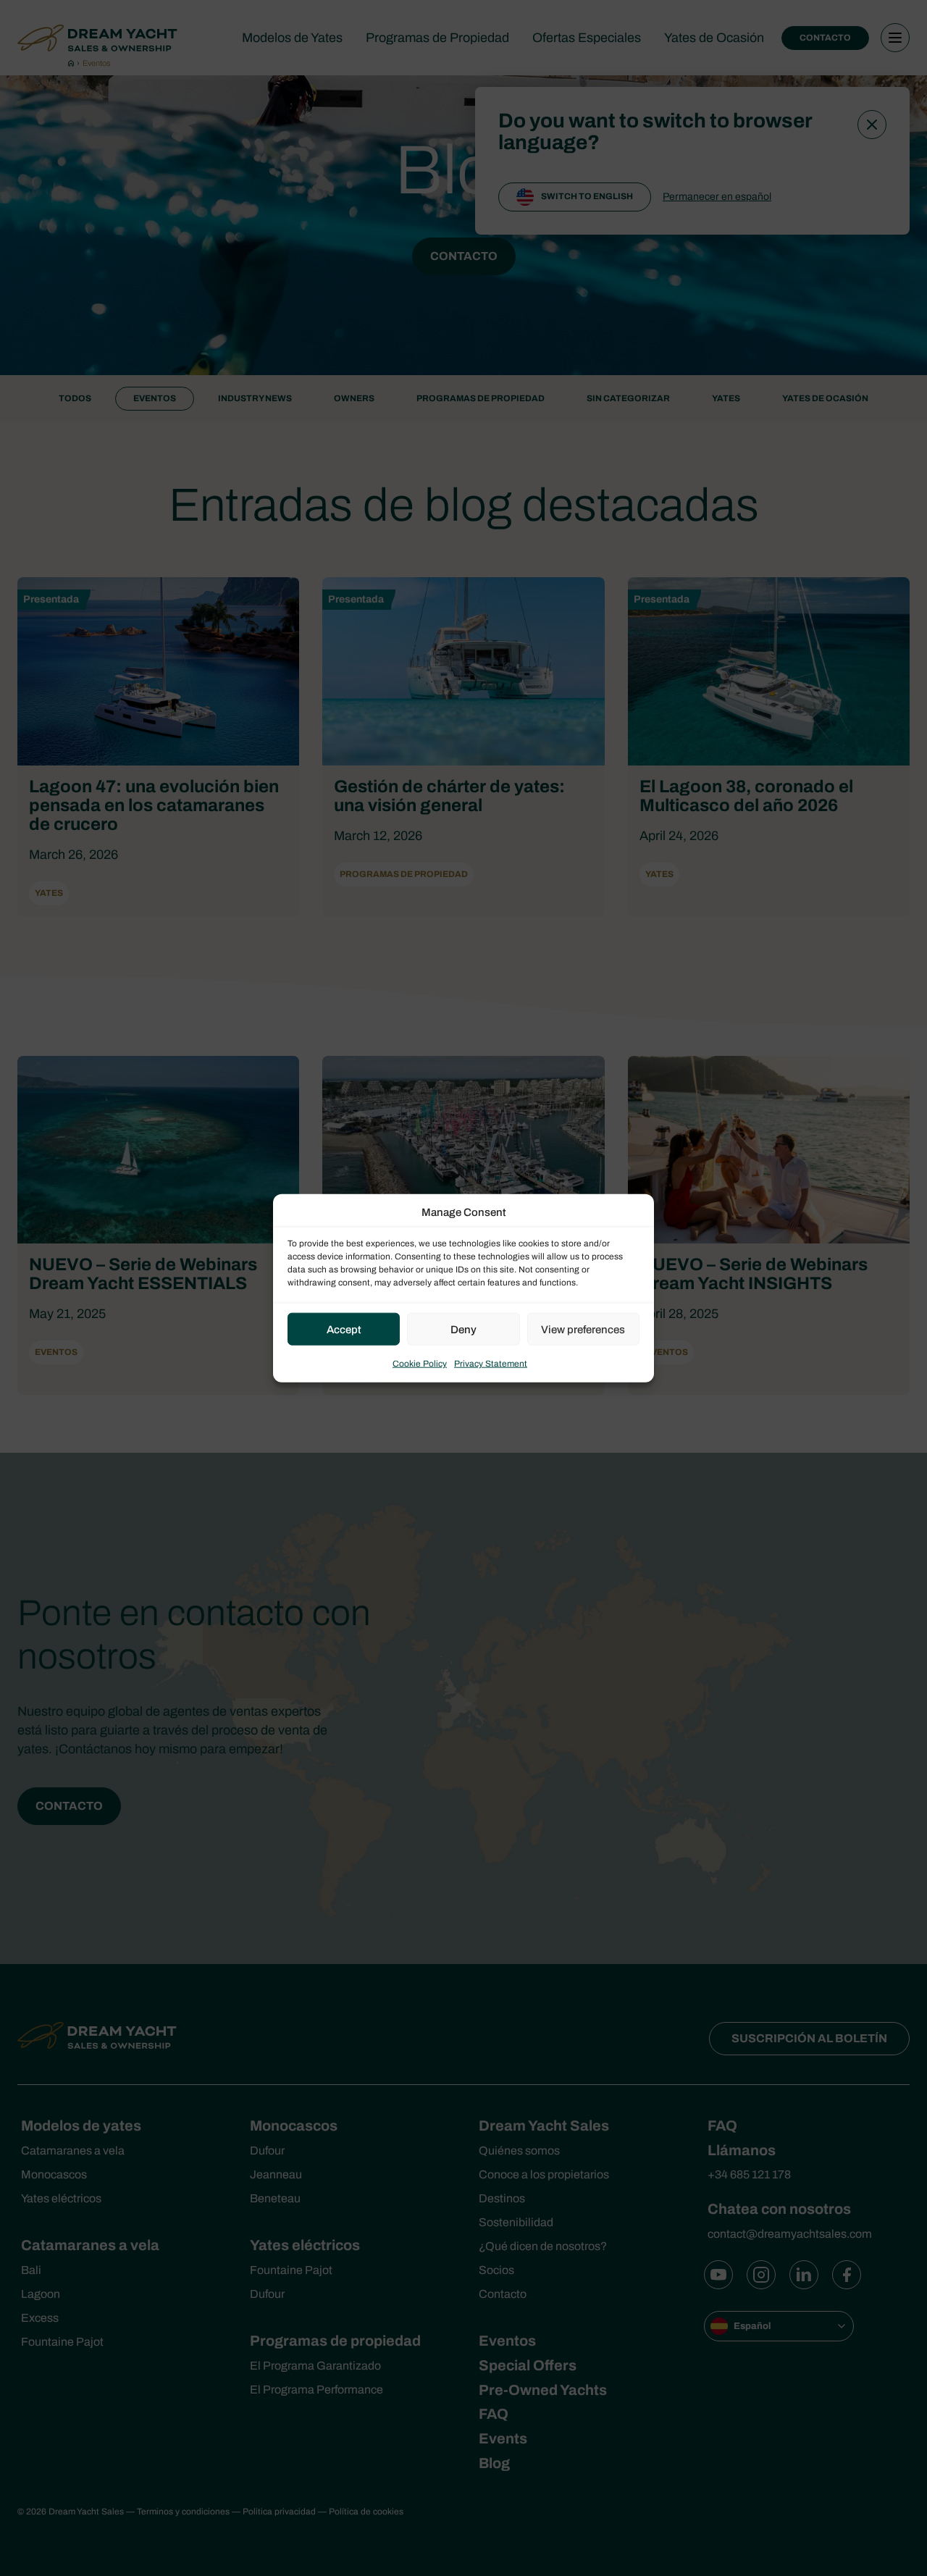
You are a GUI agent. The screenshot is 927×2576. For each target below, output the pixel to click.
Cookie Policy (420, 1364)
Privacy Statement (491, 1364)
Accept (344, 1329)
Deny (463, 1329)
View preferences (583, 1329)
